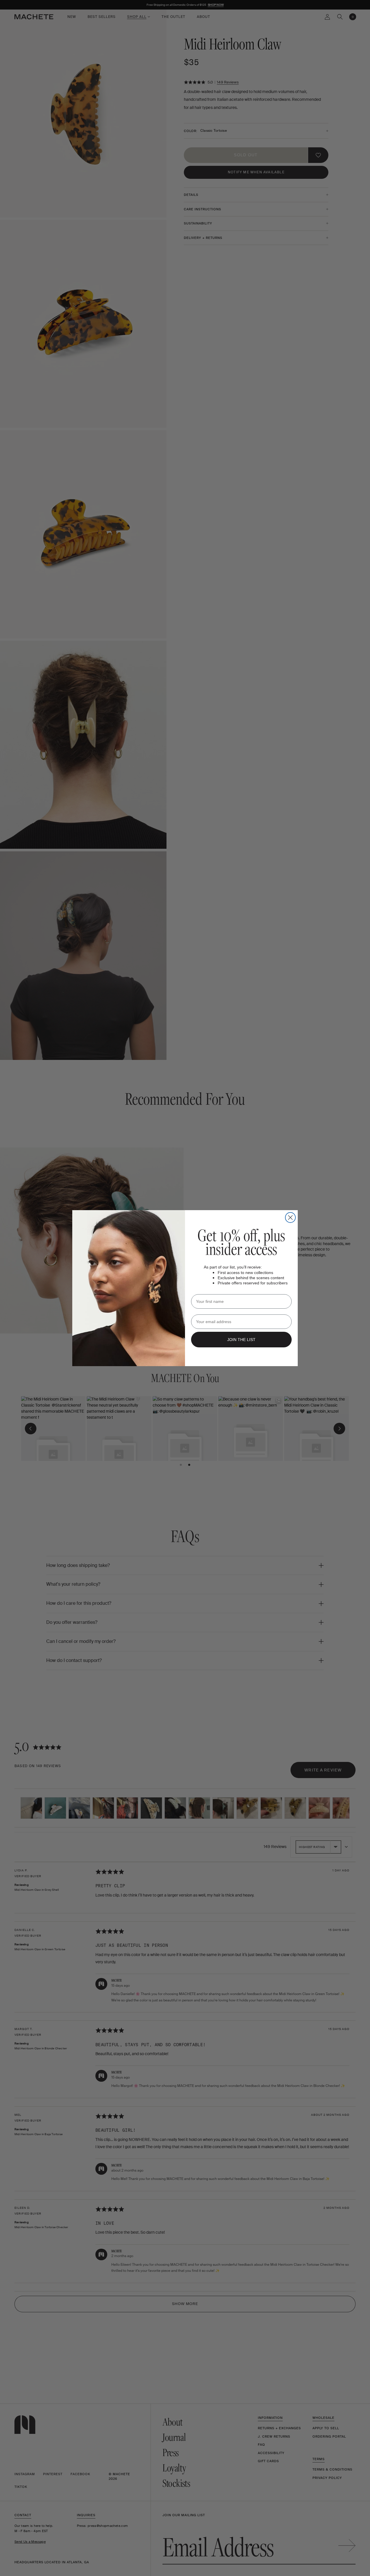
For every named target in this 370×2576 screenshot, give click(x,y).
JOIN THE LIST (241, 1340)
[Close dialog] (290, 1218)
